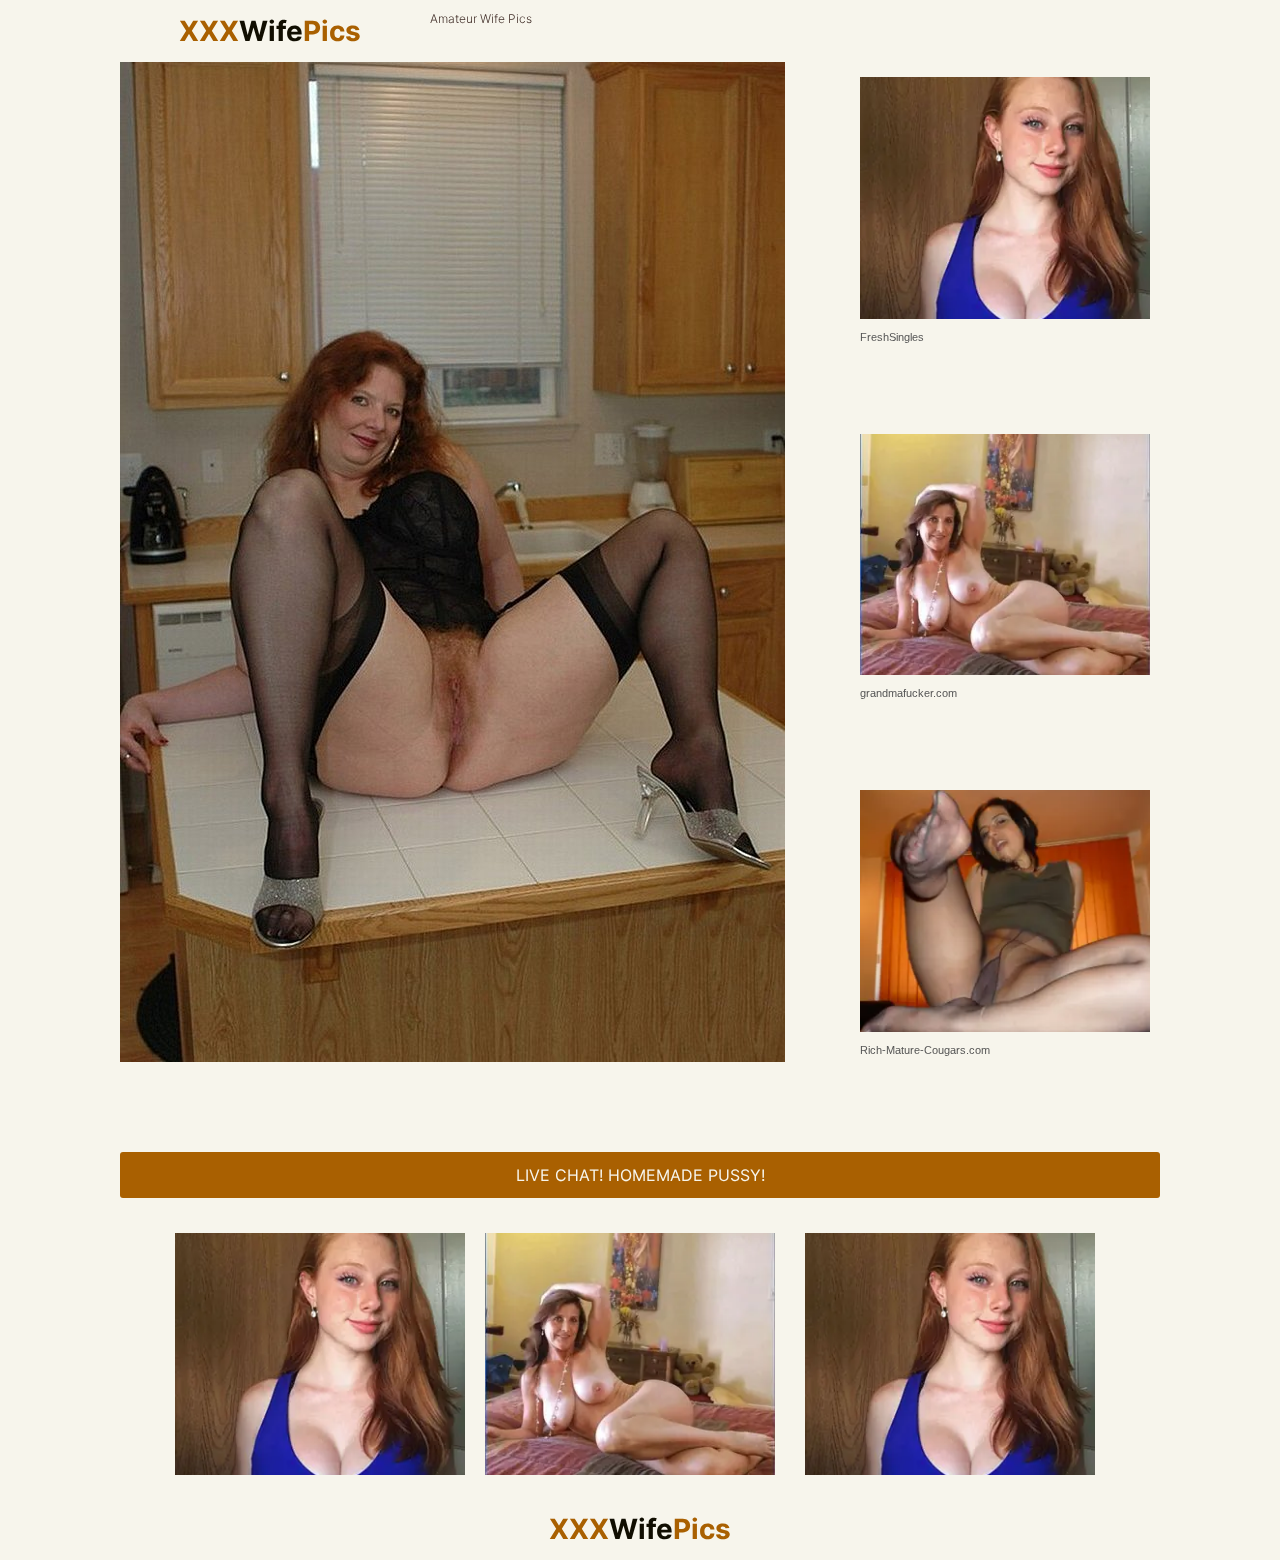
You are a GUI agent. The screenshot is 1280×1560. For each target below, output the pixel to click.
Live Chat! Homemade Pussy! (640, 1175)
